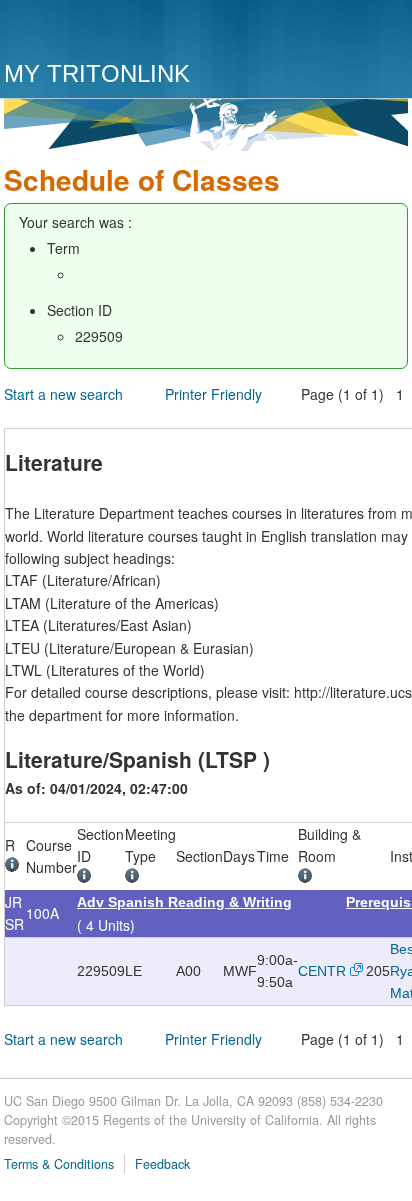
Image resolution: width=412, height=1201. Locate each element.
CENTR (322, 971)
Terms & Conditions (59, 1164)
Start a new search (63, 394)
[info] (15, 867)
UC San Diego (118, 32)
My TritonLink (97, 73)
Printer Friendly (213, 394)
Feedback (162, 1164)
